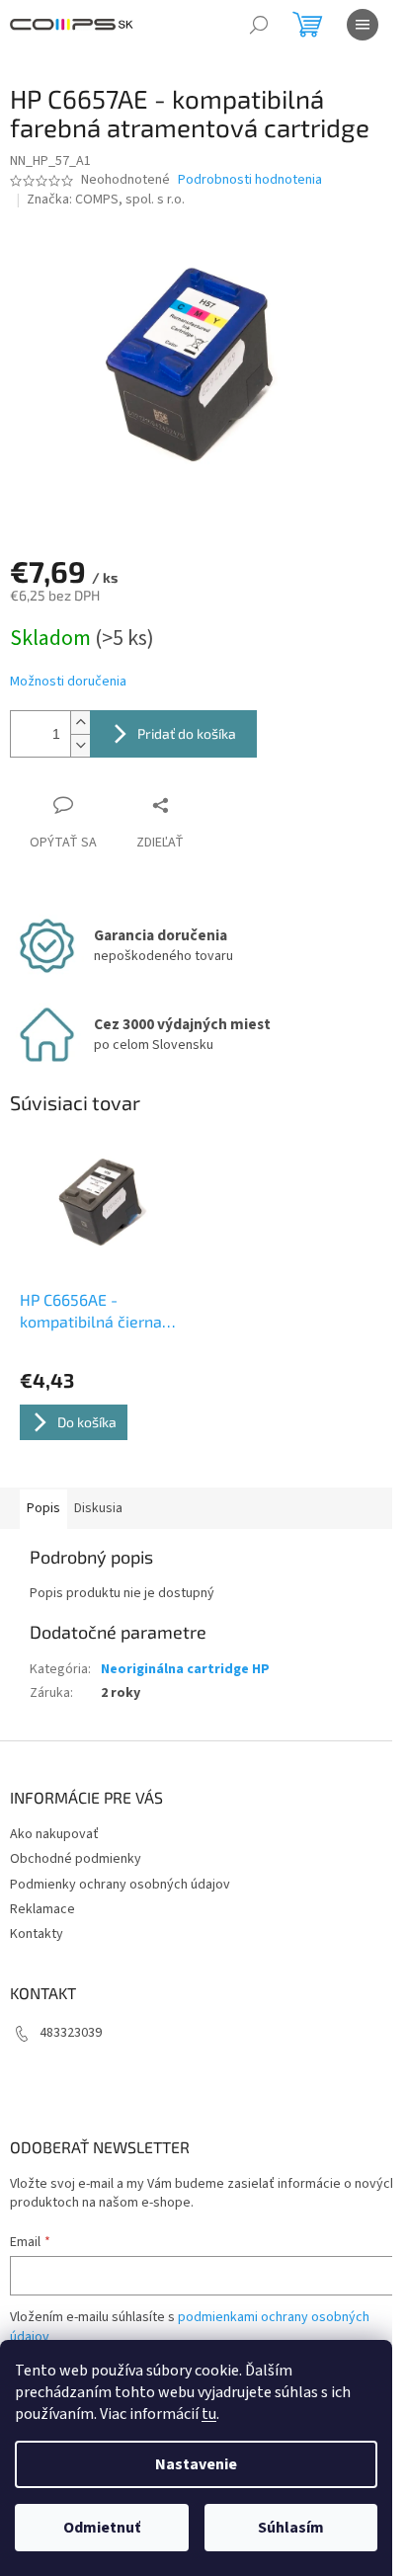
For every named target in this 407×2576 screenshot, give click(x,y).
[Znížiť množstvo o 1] (80, 745)
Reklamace (42, 1909)
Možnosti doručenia (68, 682)
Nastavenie (196, 2464)
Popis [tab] (43, 1508)
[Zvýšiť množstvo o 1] (80, 723)
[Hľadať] (259, 25)
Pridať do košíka (187, 733)
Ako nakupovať (54, 1834)
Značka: (106, 200)
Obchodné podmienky (76, 1859)
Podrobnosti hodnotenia (250, 180)
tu (209, 2414)
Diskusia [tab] (98, 1508)
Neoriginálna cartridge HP (185, 1669)
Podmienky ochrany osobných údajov (120, 1885)
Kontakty (37, 1934)
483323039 (71, 2033)
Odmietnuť (102, 2528)
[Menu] (363, 25)
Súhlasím (291, 2528)
